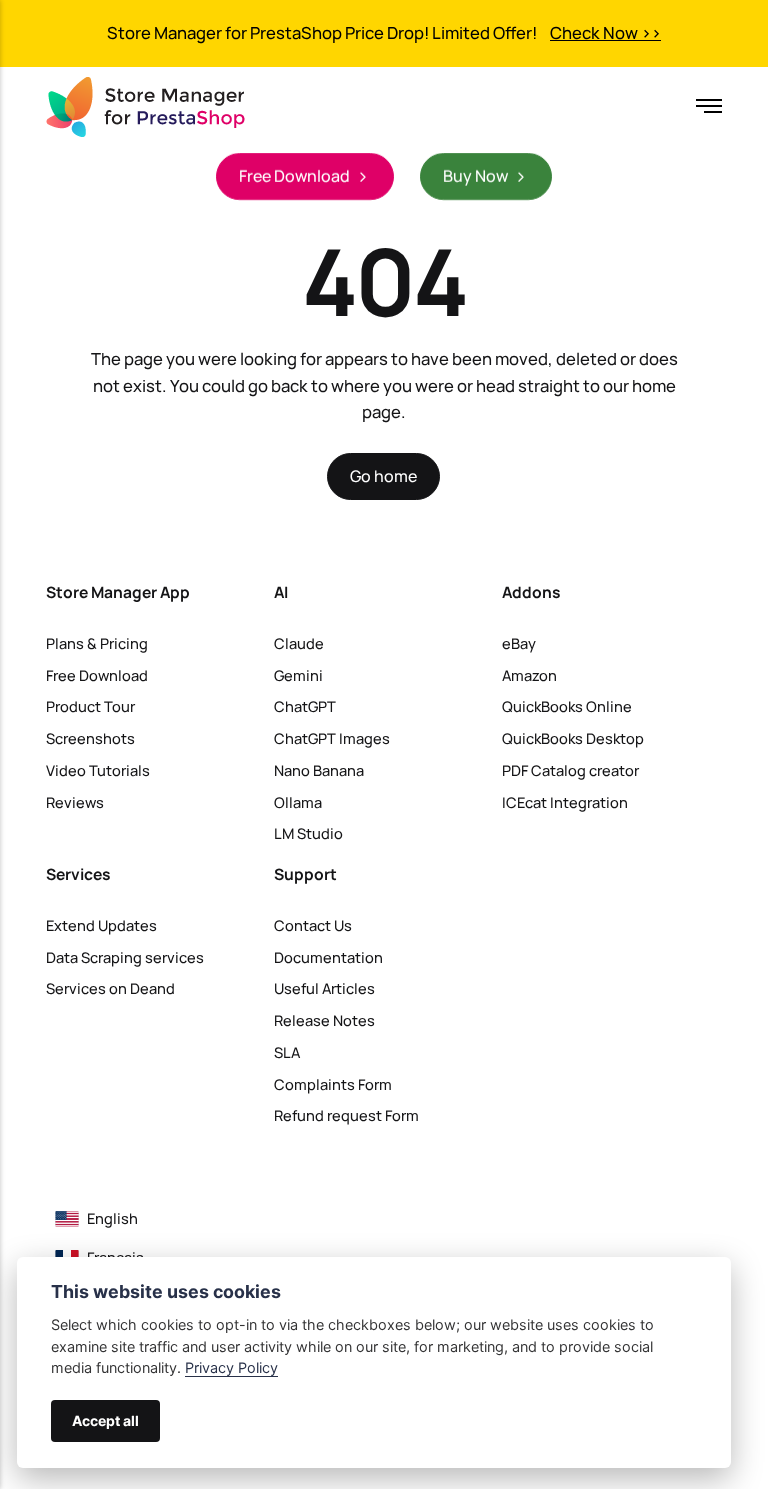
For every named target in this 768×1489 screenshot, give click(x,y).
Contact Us (313, 925)
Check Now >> (605, 32)
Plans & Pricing (97, 643)
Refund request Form (346, 1115)
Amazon (529, 675)
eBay (519, 643)
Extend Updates (101, 925)
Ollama (298, 802)
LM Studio (308, 833)
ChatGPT (305, 706)
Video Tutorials (98, 770)
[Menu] (702, 106)
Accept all (105, 1420)
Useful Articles (324, 988)
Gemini (298, 675)
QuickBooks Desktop (573, 738)
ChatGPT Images (332, 738)
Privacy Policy (231, 1367)
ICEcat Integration (565, 802)
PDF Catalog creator (570, 770)
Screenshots (90, 738)
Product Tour (90, 706)
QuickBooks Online (567, 706)
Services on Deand (110, 988)
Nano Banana (319, 770)
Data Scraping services (125, 957)
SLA (287, 1052)
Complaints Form (333, 1084)
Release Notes (324, 1020)
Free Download (97, 675)
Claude (299, 643)
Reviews (75, 802)
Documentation (328, 957)
